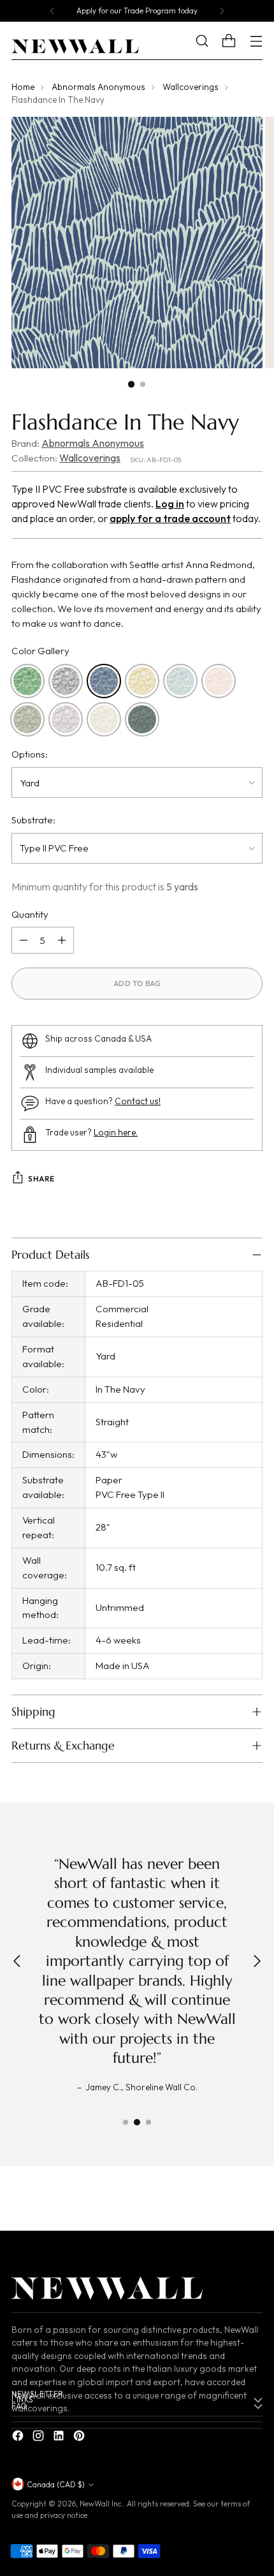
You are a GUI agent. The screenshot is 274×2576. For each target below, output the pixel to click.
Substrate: (33, 820)
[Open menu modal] (256, 41)
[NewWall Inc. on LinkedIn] (60, 2438)
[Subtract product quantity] (24, 940)
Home (23, 87)
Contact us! (138, 1101)
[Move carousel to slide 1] (126, 2122)
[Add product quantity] (62, 940)
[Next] (222, 11)
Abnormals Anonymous (98, 87)
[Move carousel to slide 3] (148, 2122)
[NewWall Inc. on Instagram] (40, 2438)
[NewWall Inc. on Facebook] (19, 2438)
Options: (30, 754)
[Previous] (52, 11)
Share (41, 1179)
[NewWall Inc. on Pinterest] (80, 2438)
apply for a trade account (170, 518)
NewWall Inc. (101, 2504)
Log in (170, 504)
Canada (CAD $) (56, 2484)
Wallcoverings (191, 87)
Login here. (116, 1132)
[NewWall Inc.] (75, 47)
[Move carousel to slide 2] (137, 2122)
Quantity (30, 914)
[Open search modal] (211, 41)
